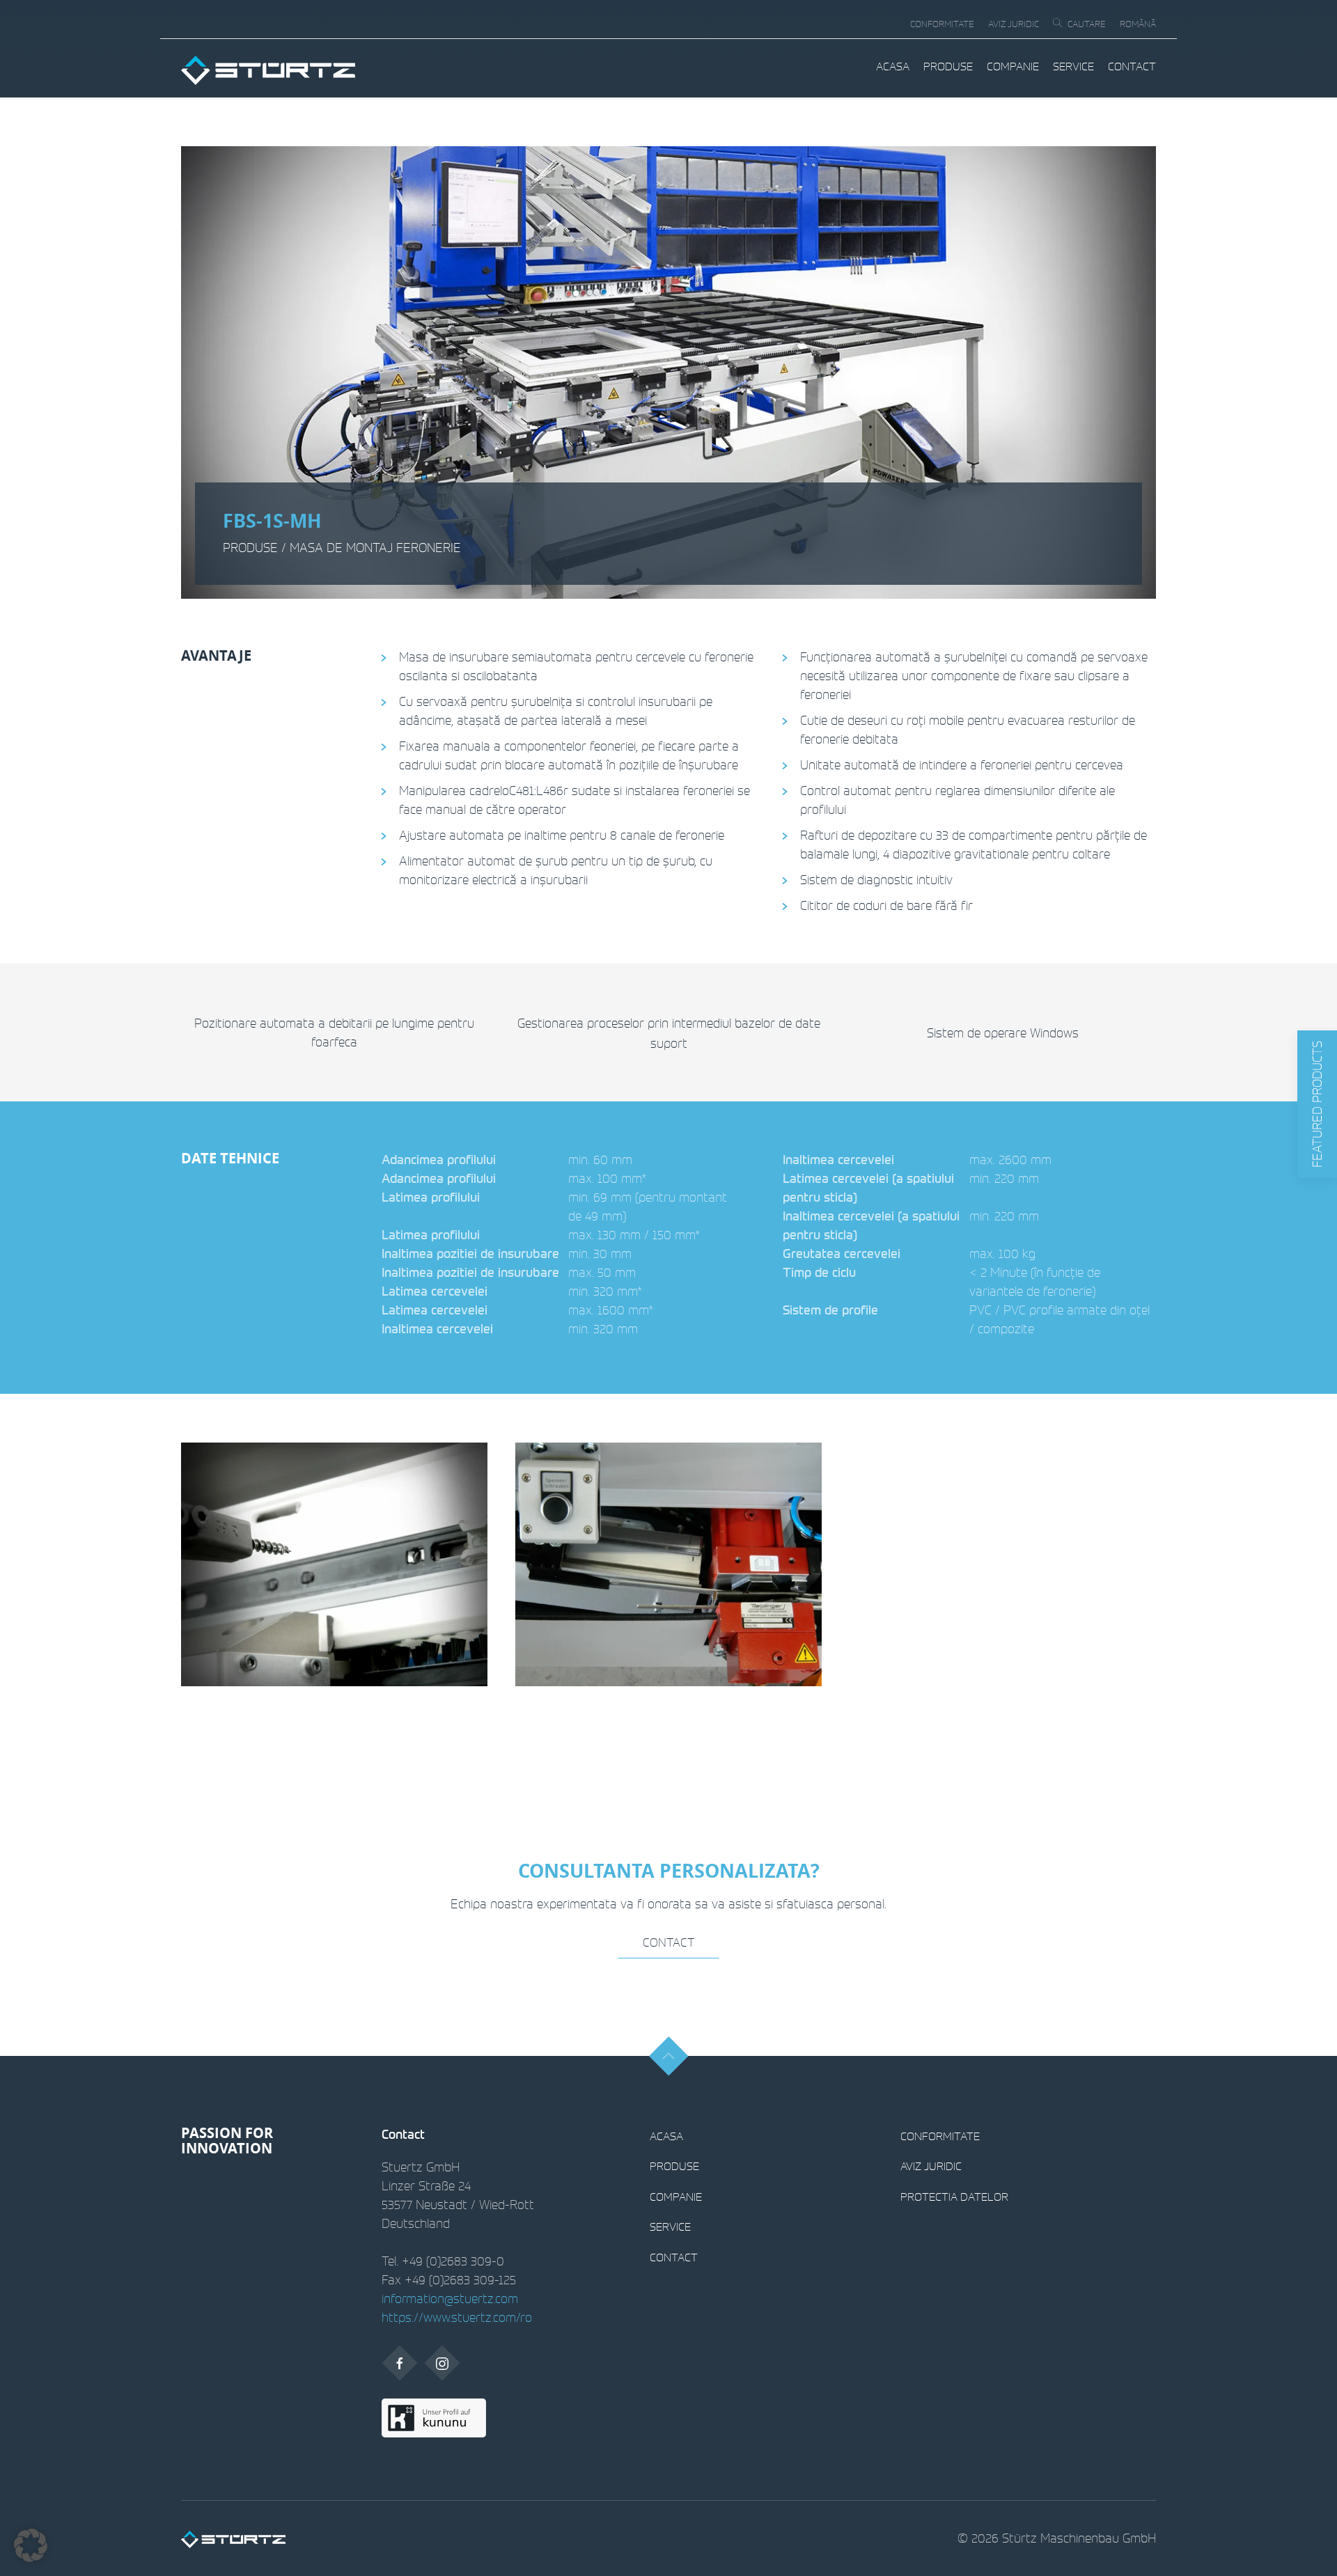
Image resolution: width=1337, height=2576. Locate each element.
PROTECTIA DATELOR (954, 2197)
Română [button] (1138, 24)
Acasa (893, 66)
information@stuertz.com (450, 2298)
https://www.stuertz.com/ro (457, 2317)
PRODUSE (948, 66)
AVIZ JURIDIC (1014, 24)
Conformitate (942, 24)
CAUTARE (1087, 24)
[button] (1317, 1104)
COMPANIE (1013, 66)
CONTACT (1132, 66)
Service (1073, 66)
